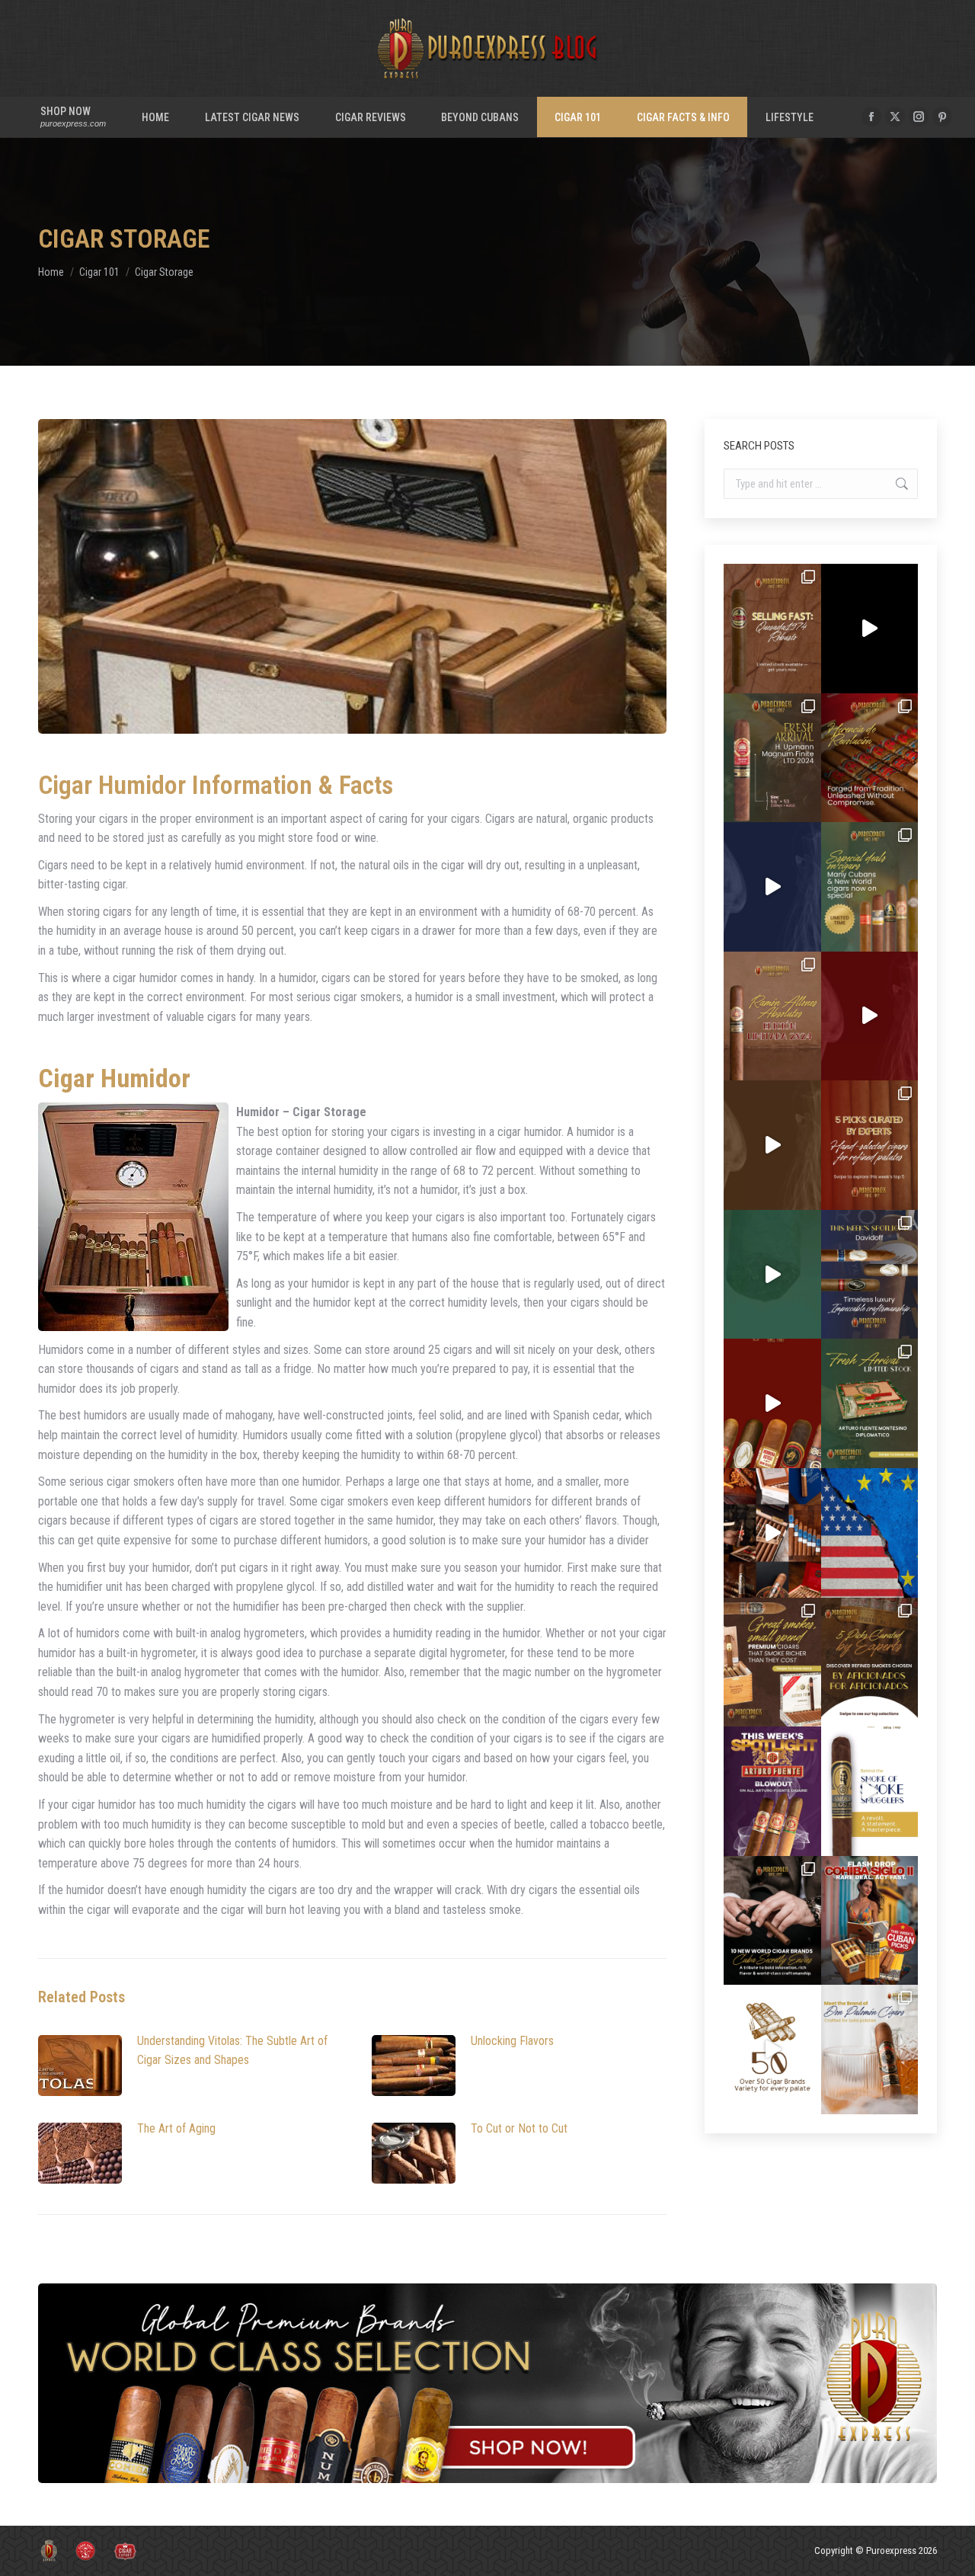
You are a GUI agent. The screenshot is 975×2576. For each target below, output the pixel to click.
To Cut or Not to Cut (519, 2128)
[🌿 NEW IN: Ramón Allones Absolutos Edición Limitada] (772, 1016)
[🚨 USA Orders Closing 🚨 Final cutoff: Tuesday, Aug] (870, 1533)
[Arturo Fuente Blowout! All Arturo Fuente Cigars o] (772, 1791)
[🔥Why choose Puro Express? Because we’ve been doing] (772, 2050)
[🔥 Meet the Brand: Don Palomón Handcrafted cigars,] (870, 2050)
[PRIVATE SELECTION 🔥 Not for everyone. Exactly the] (772, 1403)
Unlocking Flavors (512, 2041)
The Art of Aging (176, 2128)
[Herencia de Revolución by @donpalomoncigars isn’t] (870, 758)
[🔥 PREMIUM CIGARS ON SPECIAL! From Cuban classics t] (870, 887)
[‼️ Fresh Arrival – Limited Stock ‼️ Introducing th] (870, 1403)
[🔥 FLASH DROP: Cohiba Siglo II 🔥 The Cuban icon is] (870, 1921)
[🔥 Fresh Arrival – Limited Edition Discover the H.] (772, 758)
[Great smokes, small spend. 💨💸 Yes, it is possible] (772, 1662)
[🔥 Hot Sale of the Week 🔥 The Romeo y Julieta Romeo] (870, 1016)
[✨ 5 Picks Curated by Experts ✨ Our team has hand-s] (870, 1145)
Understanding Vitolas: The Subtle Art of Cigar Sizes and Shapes (232, 2051)
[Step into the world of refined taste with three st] (870, 1275)
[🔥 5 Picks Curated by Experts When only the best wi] (870, 1662)
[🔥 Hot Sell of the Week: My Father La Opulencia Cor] (772, 887)
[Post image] (80, 2066)
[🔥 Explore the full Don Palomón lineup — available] (772, 1533)
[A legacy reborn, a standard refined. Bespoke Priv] (870, 629)
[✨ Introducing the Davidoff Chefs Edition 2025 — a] (772, 1145)
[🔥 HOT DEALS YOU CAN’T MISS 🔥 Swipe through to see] (772, 1275)
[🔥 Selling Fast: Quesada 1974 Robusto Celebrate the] (772, 629)
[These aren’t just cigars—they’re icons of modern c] (870, 1791)
